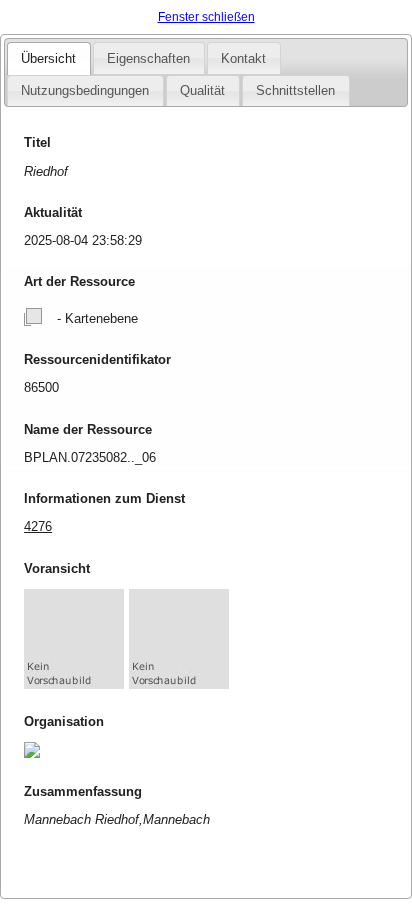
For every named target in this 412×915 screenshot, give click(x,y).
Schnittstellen (295, 90)
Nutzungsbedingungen (85, 90)
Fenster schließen (206, 17)
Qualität (202, 90)
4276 (38, 526)
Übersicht (48, 58)
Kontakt (243, 58)
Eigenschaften (148, 58)
